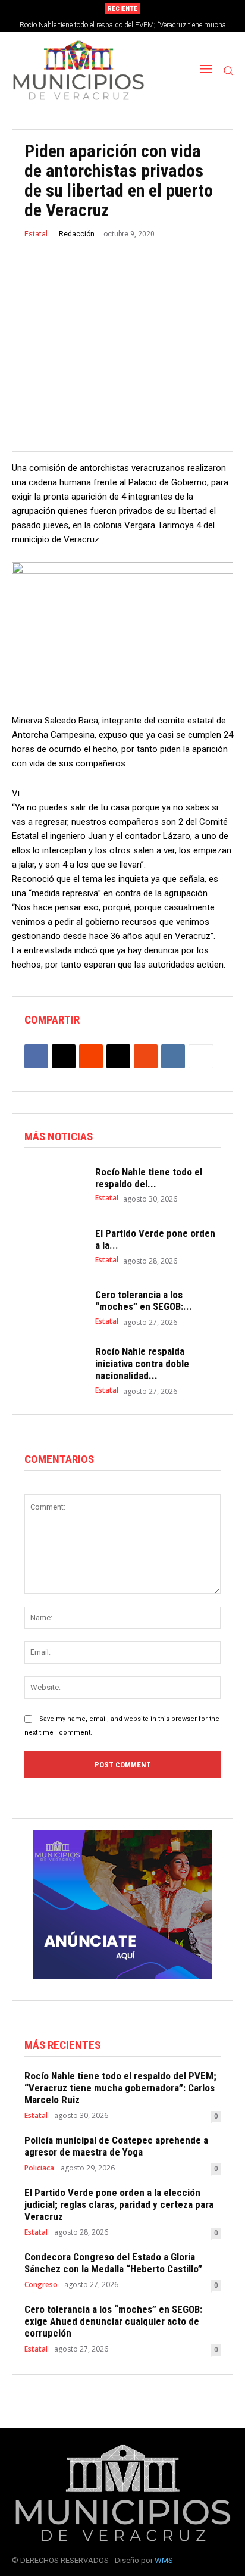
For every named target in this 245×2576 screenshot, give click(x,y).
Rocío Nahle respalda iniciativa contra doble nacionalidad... (142, 1363)
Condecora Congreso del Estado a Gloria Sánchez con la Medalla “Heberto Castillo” (113, 2263)
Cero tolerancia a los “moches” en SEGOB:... (144, 1301)
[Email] (118, 1056)
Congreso (41, 2285)
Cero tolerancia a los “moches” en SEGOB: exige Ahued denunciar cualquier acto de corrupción (113, 2321)
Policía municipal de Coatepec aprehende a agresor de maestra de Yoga (116, 2146)
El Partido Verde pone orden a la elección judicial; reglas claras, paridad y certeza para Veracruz (119, 2205)
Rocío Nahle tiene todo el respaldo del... (149, 1178)
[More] (201, 1056)
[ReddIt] (91, 1056)
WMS (164, 2560)
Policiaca (39, 2168)
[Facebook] (36, 1056)
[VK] (173, 1056)
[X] (64, 1056)
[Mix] (146, 1056)
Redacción (77, 234)
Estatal (36, 234)
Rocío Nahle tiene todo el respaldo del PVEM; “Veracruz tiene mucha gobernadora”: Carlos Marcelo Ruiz (120, 2088)
